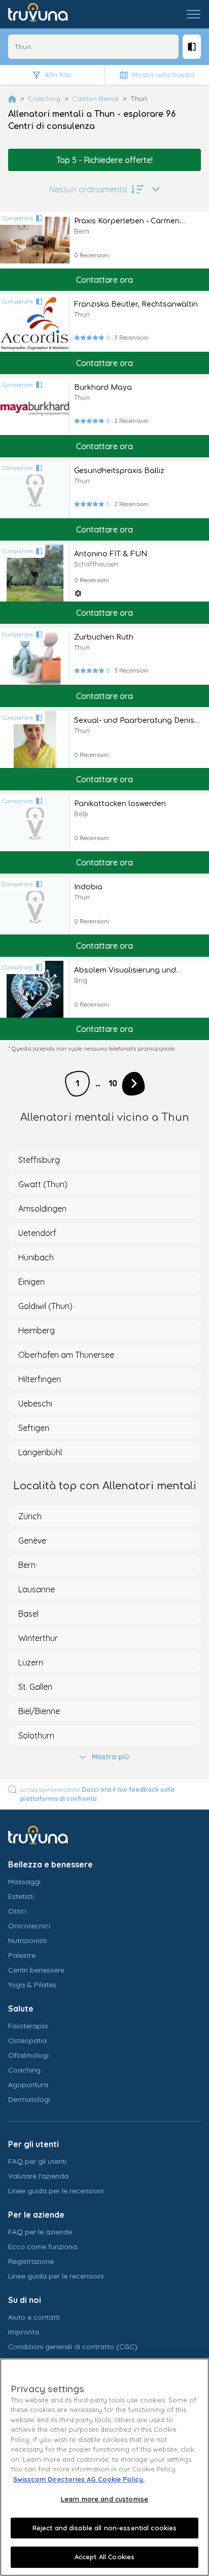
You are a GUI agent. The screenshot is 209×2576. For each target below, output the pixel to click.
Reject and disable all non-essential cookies (105, 2528)
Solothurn (36, 1735)
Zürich (30, 1516)
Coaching (44, 98)
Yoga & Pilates (32, 1985)
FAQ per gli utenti (37, 2161)
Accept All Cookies (104, 2557)
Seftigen (34, 1428)
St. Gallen (35, 1687)
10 (113, 1083)
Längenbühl (40, 1452)
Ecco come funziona (43, 2247)
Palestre (22, 1955)
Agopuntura (28, 2085)
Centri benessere (36, 1970)
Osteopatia (27, 2040)
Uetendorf (37, 1233)
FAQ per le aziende (40, 2232)
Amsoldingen (42, 1209)
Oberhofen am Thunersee (66, 1355)
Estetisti (21, 1896)
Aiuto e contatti (34, 2317)
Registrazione (31, 2261)
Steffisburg (39, 1160)
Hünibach (36, 1257)
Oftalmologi (28, 2055)
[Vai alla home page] (45, 14)
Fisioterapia (28, 2026)
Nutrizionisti (27, 1941)
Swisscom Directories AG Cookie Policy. (79, 2479)
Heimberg (37, 1330)
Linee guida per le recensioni (56, 2191)
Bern (27, 1565)
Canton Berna (95, 98)
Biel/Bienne (39, 1711)
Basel (28, 1614)
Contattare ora (104, 280)
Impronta (24, 2332)
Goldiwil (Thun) (45, 1306)
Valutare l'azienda (38, 2176)
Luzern (31, 1662)
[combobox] (93, 47)
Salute (21, 2009)
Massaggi (24, 1882)
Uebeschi (35, 1403)
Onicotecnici (29, 1926)
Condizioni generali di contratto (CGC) (73, 2347)
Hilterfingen (40, 1379)
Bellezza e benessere (50, 1864)
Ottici (17, 1911)
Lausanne (37, 1589)
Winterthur (38, 1638)
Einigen (31, 1282)
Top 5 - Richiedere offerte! (104, 160)
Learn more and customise (104, 2499)
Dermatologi (29, 2099)
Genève (32, 1541)
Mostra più (111, 1757)
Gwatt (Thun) (43, 1184)
